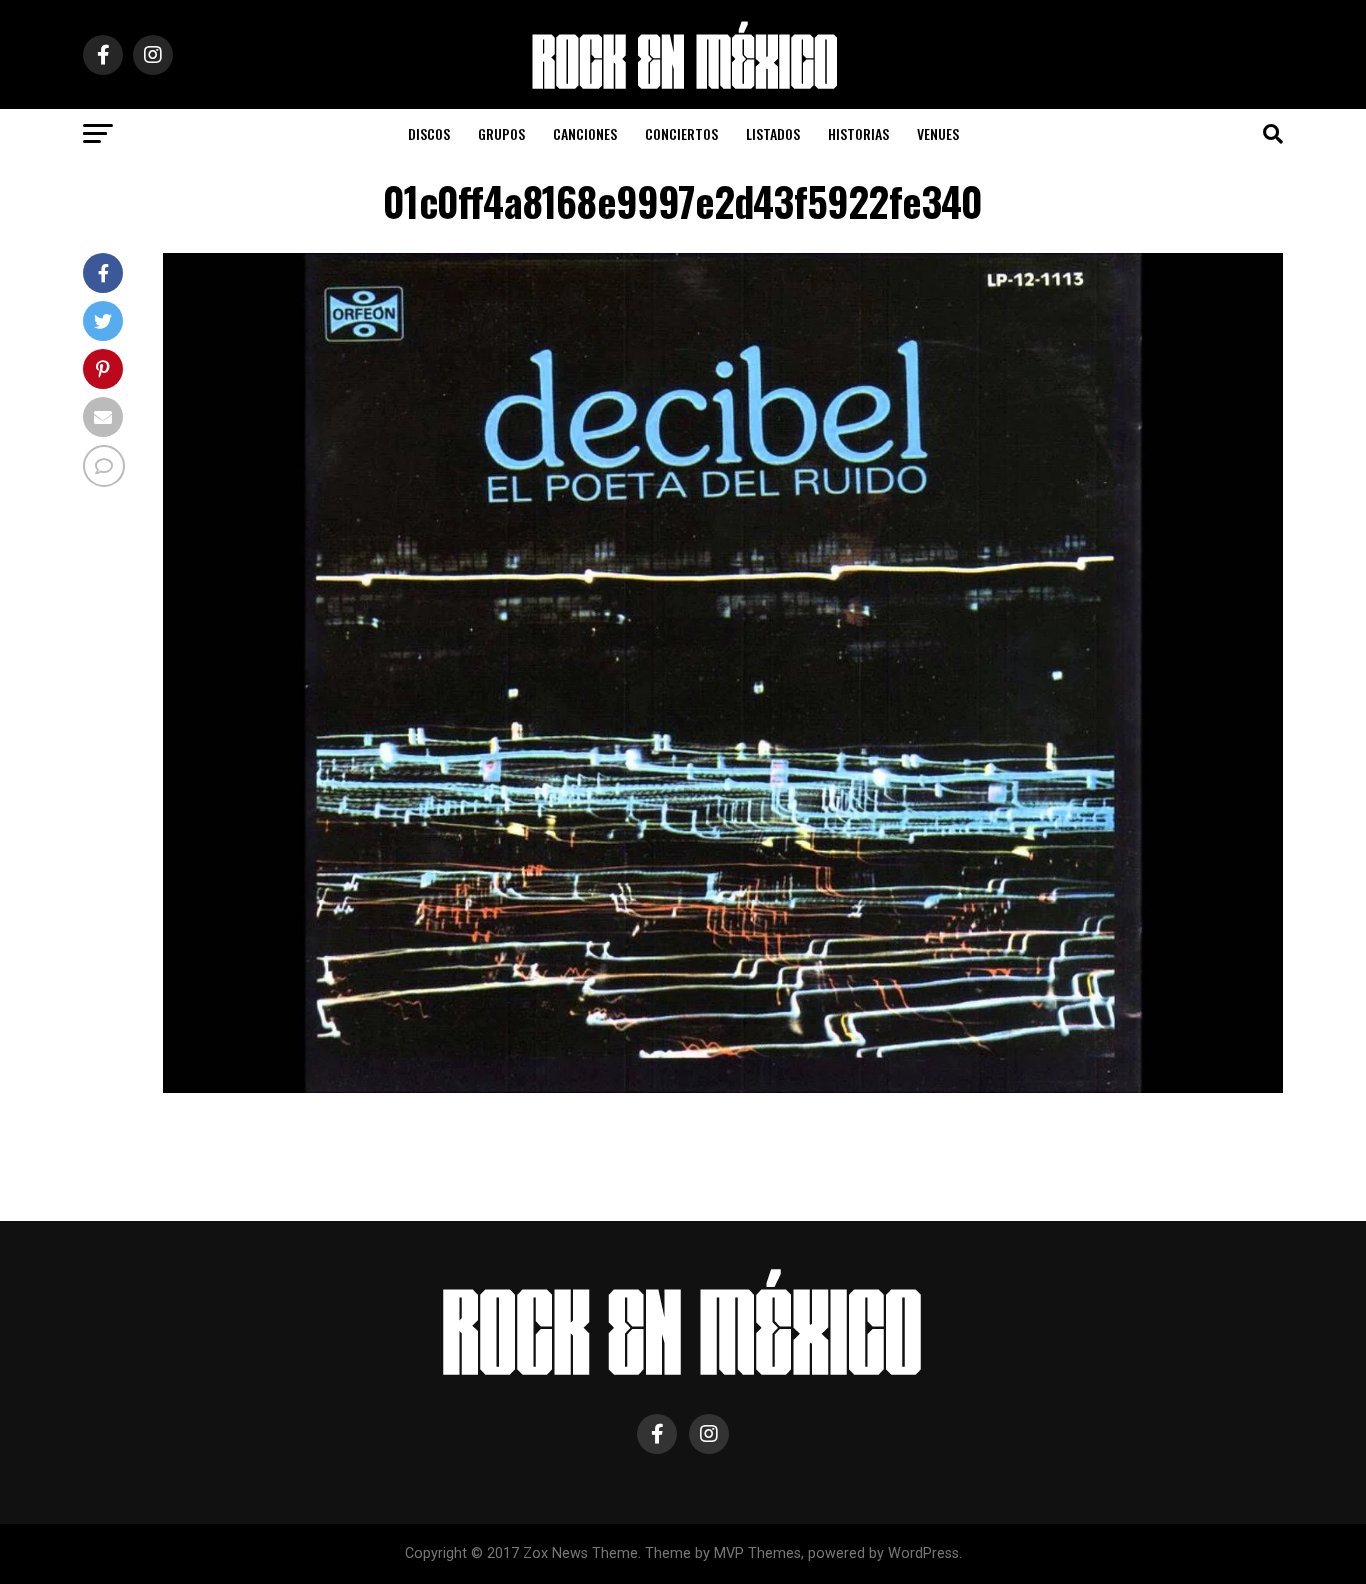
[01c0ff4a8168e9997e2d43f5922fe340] (723, 1087)
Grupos (501, 133)
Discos (429, 133)
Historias (858, 133)
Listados (773, 133)
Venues (938, 133)
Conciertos (681, 133)
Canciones (585, 133)
